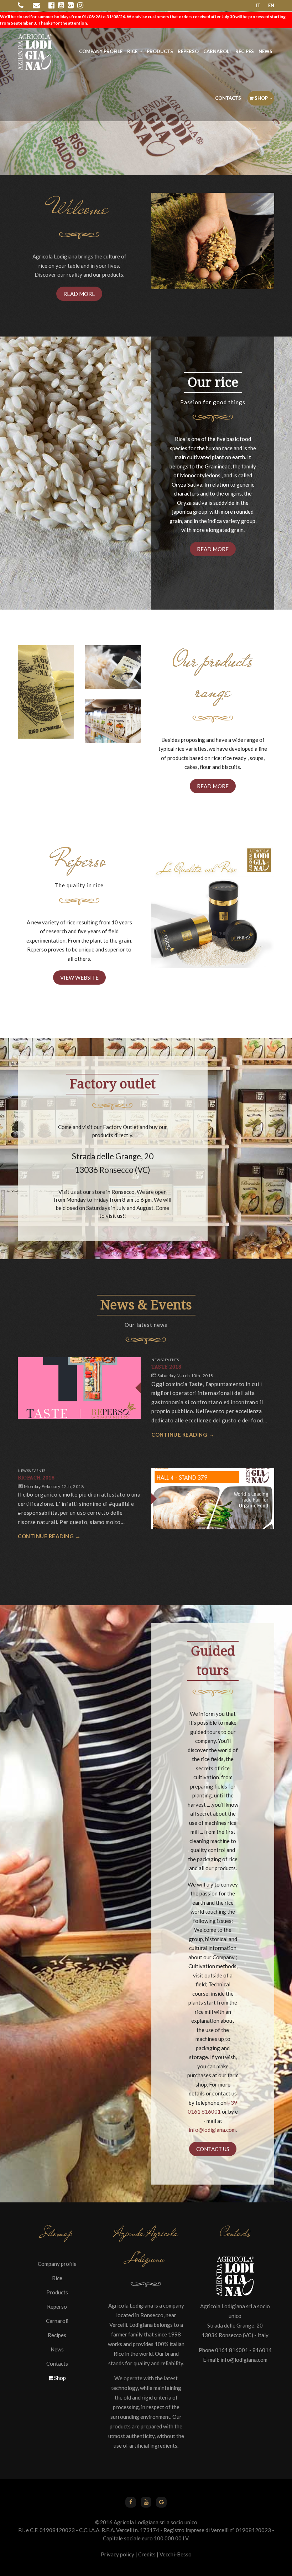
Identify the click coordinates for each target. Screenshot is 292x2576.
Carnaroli (217, 51)
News (265, 51)
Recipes (245, 51)
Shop (261, 98)
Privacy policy (118, 2554)
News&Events (165, 1360)
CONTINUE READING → (183, 1435)
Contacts (228, 98)
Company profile (101, 51)
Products (160, 51)
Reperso (188, 51)
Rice (132, 51)
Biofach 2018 (36, 1478)
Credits (147, 2554)
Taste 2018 (166, 1367)
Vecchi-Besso (176, 2554)
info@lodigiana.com (212, 2130)
